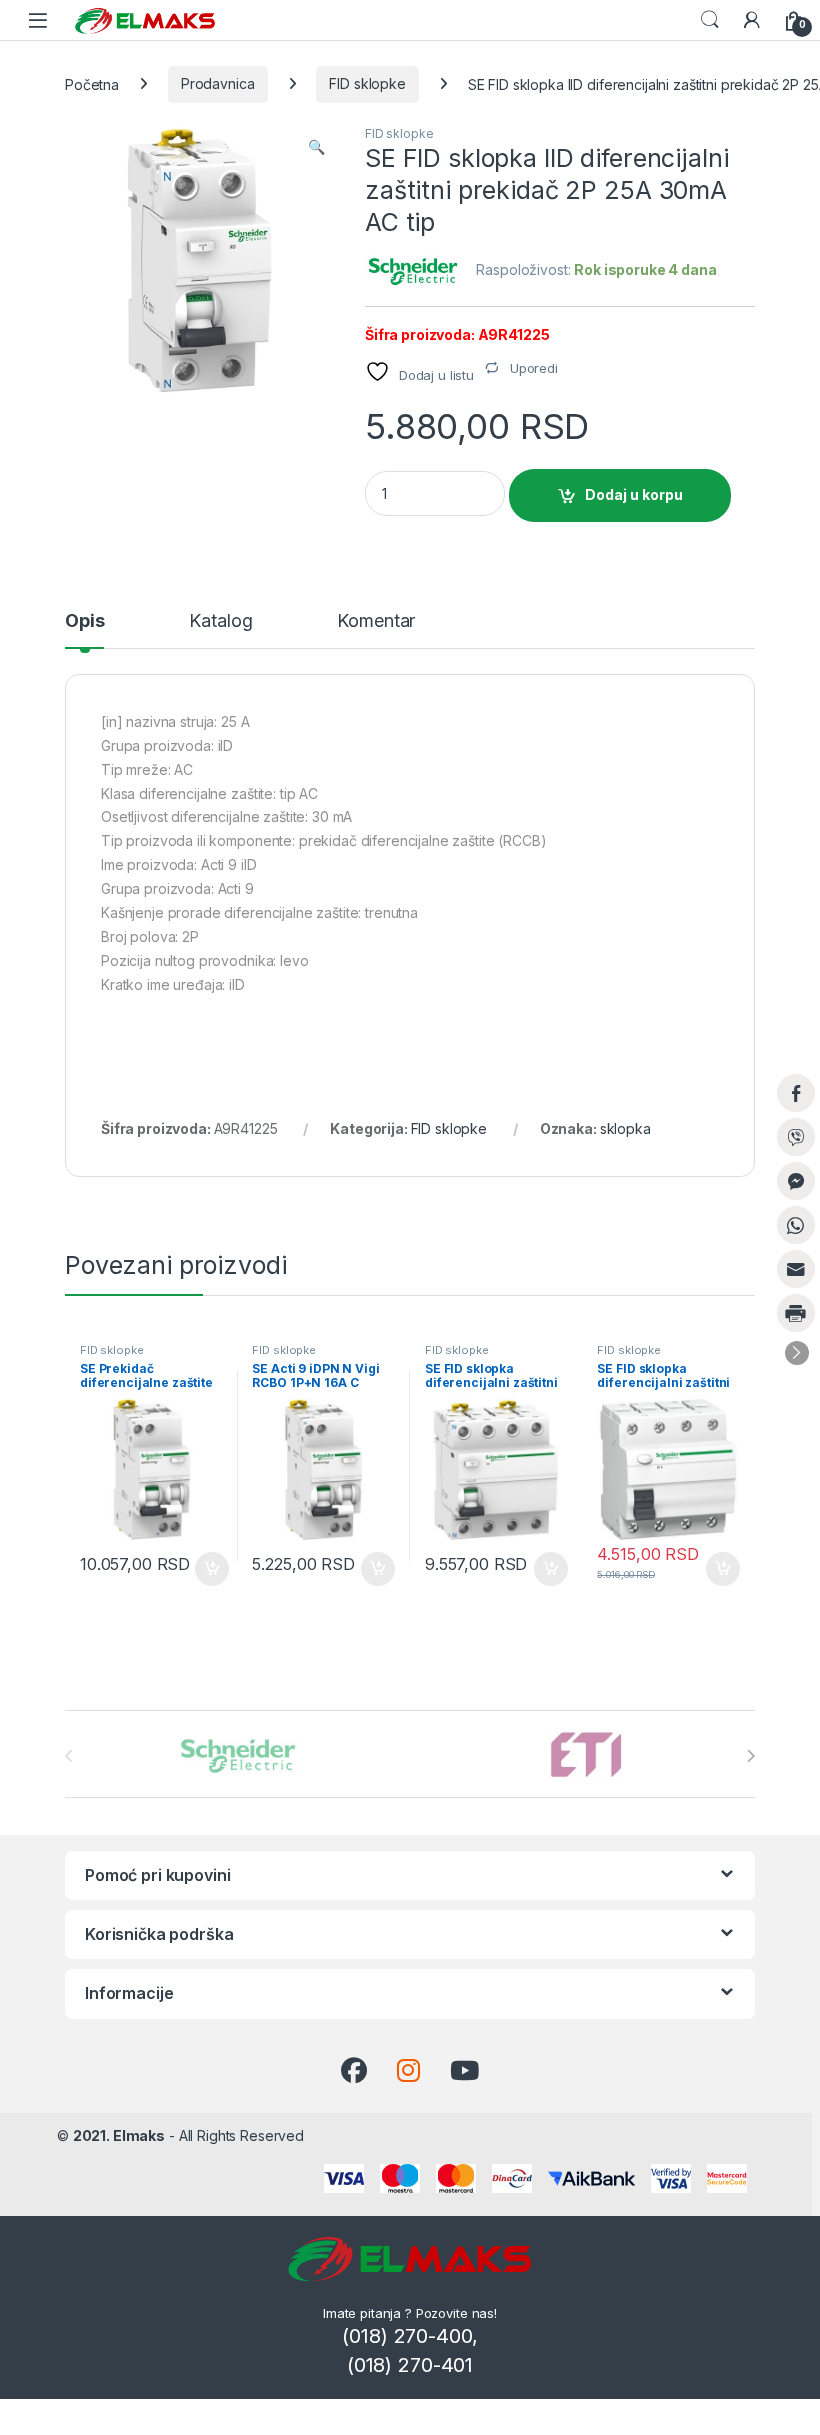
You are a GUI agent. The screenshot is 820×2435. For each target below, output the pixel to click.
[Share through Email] (796, 1269)
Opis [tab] (84, 621)
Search (710, 20)
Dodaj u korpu (634, 494)
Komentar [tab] (376, 621)
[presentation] (750, 1756)
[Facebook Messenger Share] (796, 1181)
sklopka (625, 1128)
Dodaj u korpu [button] (209, 1569)
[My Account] (752, 20)
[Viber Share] (796, 1137)
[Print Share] (796, 1313)
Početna (92, 83)
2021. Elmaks (119, 2135)
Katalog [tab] (220, 621)
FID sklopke (367, 83)
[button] (316, 147)
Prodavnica (218, 83)
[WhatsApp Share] (796, 1225)
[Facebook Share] (796, 1093)
